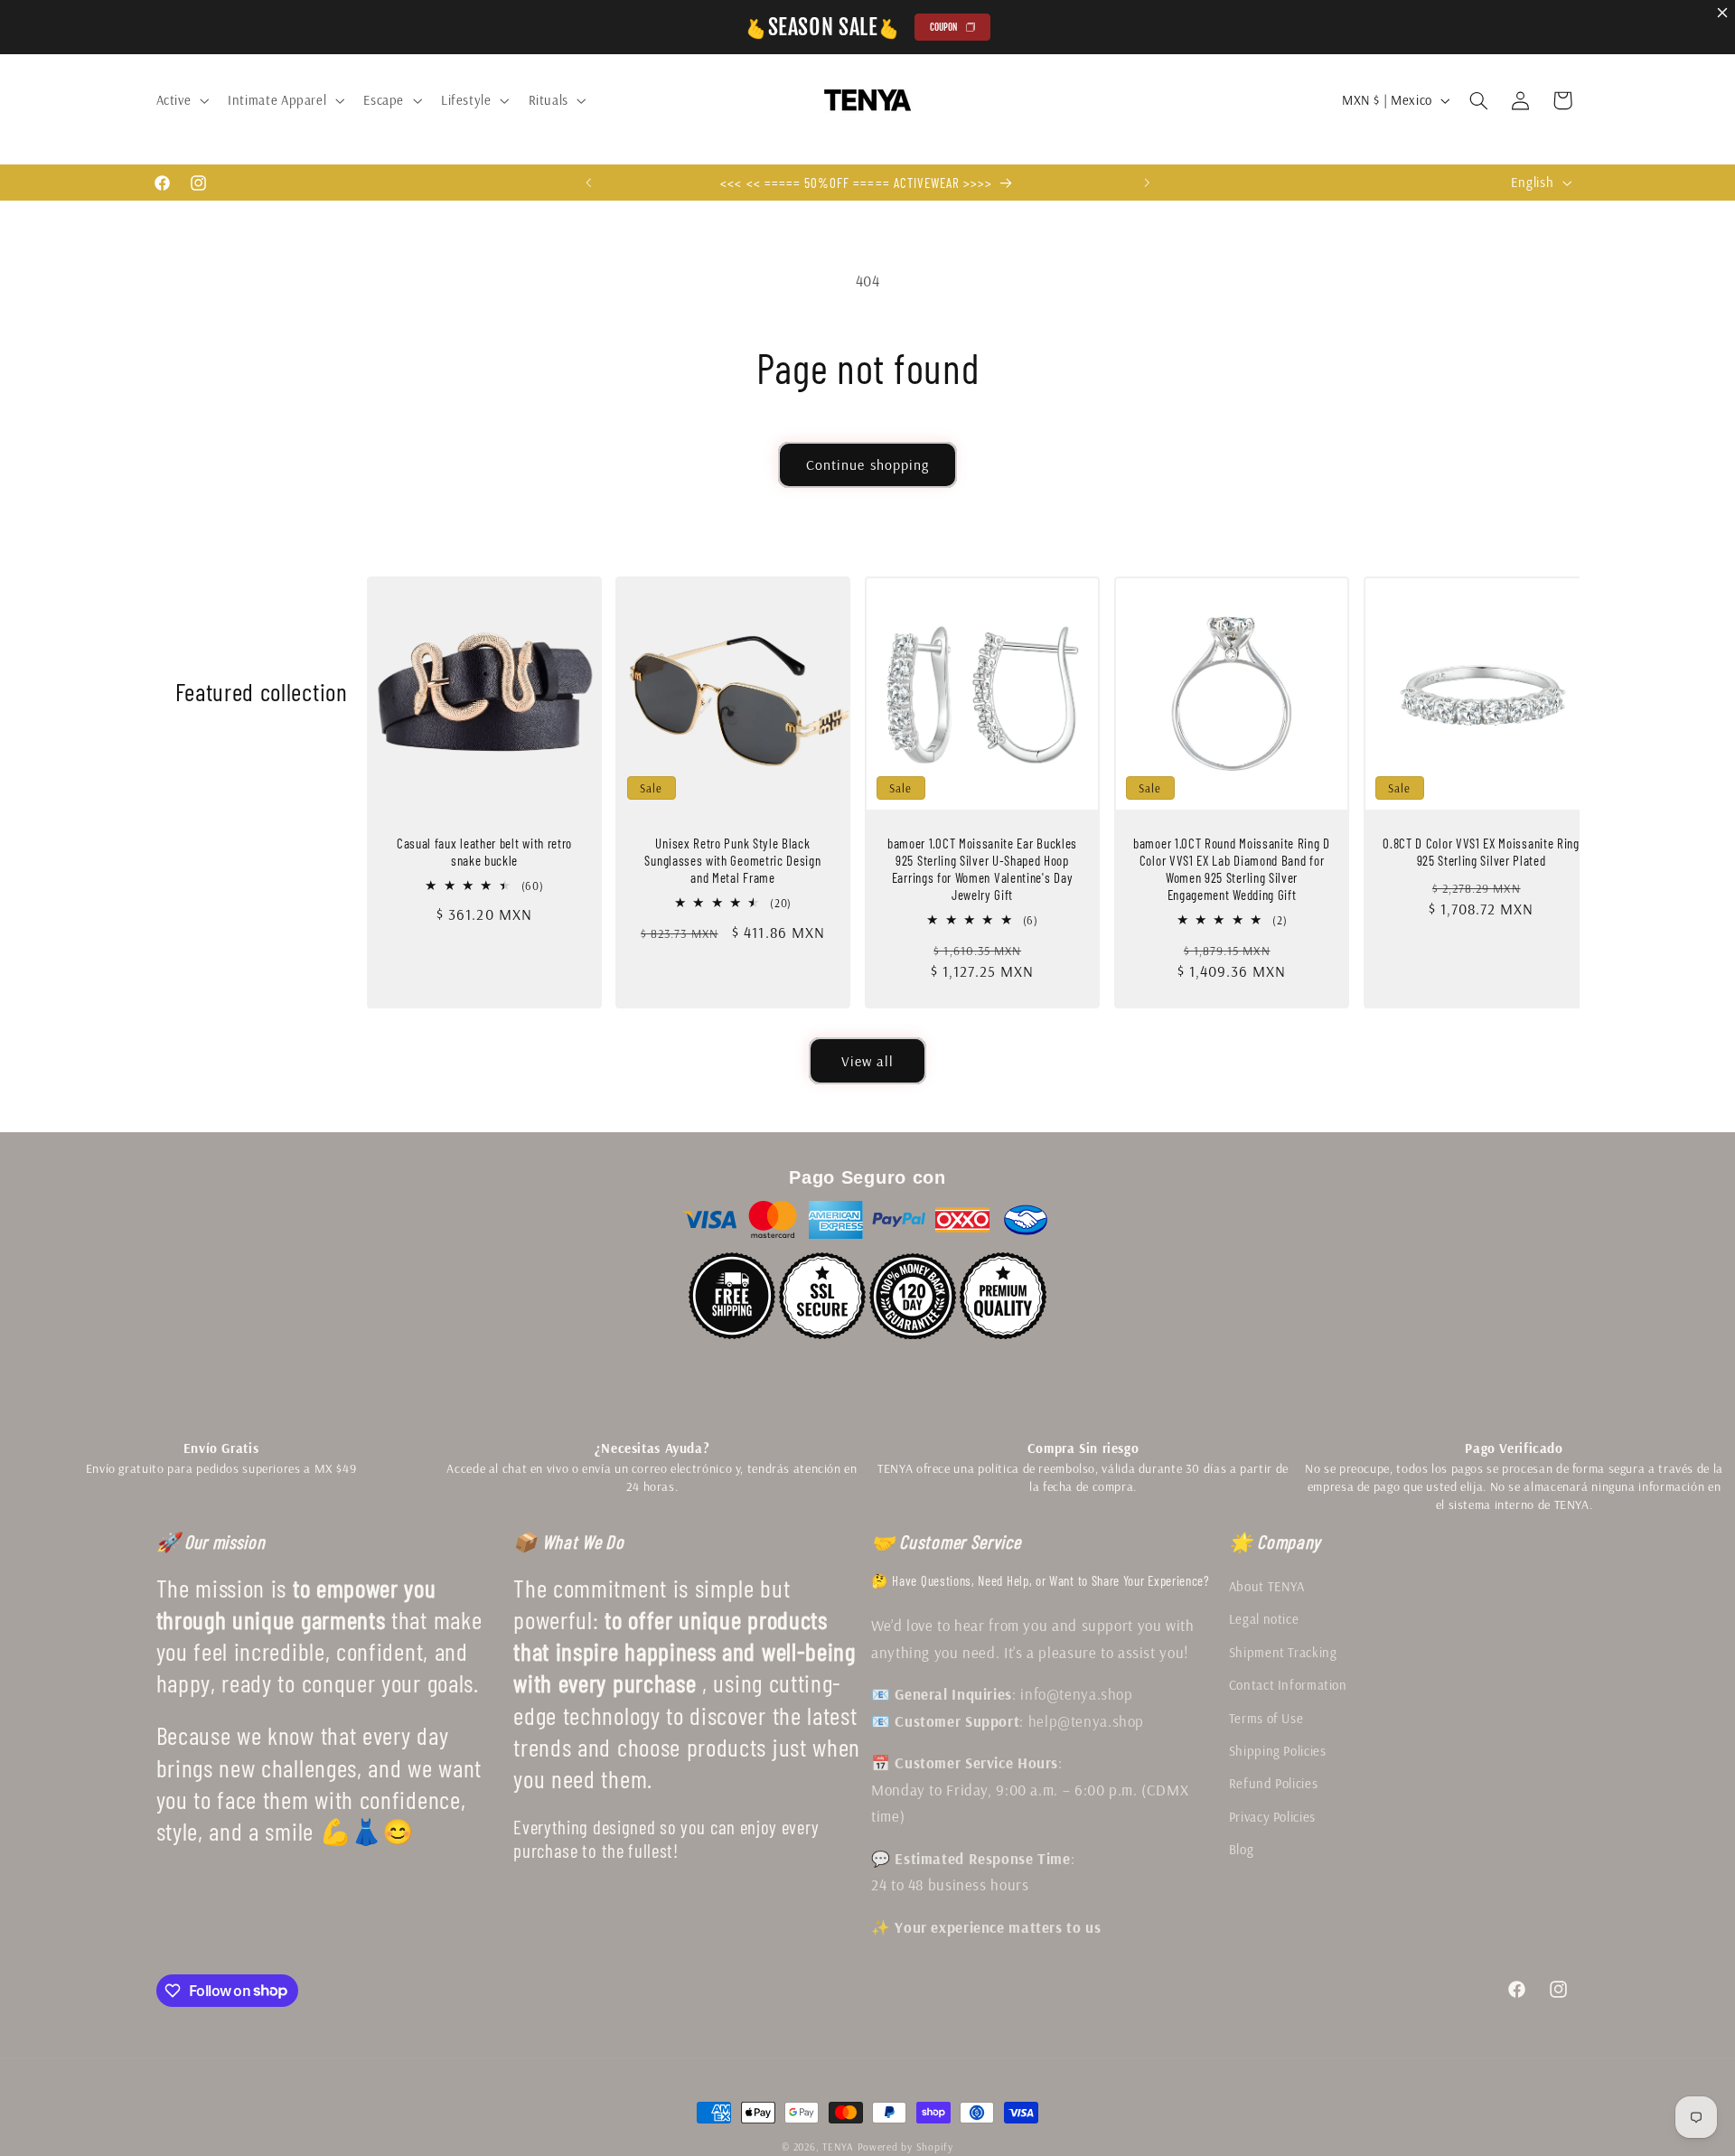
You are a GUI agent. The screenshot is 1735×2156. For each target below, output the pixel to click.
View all (867, 1061)
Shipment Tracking (1283, 1652)
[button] (181, 100)
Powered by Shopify (905, 2147)
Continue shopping (867, 464)
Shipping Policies (1278, 1751)
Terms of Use (1266, 1718)
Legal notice (1264, 1619)
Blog (1242, 1849)
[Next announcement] (1147, 183)
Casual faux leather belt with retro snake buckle (484, 853)
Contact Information (1288, 1685)
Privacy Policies (1272, 1817)
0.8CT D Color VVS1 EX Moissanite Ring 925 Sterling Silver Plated (1481, 853)
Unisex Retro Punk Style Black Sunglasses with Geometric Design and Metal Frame (733, 861)
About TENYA (1267, 1586)
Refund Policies (1273, 1783)
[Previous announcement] (588, 183)
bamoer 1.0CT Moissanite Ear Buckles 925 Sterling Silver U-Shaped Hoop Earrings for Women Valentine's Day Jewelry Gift (982, 870)
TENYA (838, 2147)
